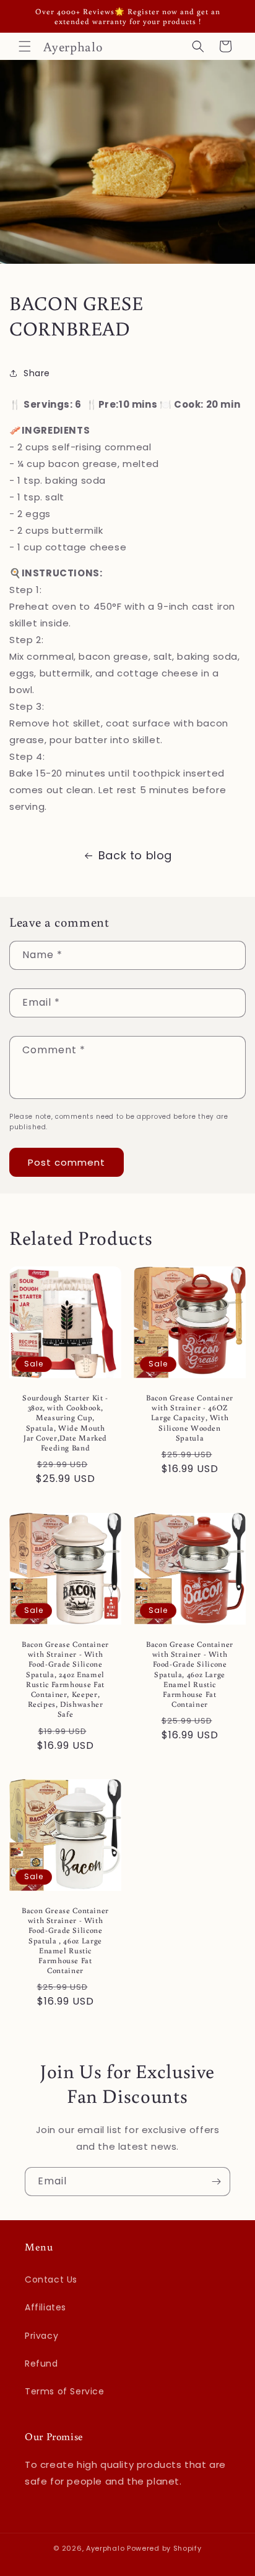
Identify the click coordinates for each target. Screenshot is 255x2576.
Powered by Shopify (164, 2548)
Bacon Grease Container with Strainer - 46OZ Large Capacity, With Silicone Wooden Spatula (190, 1417)
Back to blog (135, 855)
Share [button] (37, 373)
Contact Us (51, 2279)
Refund (41, 2363)
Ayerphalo (105, 2548)
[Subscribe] (216, 2182)
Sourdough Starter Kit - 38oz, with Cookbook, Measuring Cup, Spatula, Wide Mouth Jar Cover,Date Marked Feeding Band (65, 1422)
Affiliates (45, 2307)
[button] (25, 46)
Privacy (41, 2336)
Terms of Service (65, 2391)
